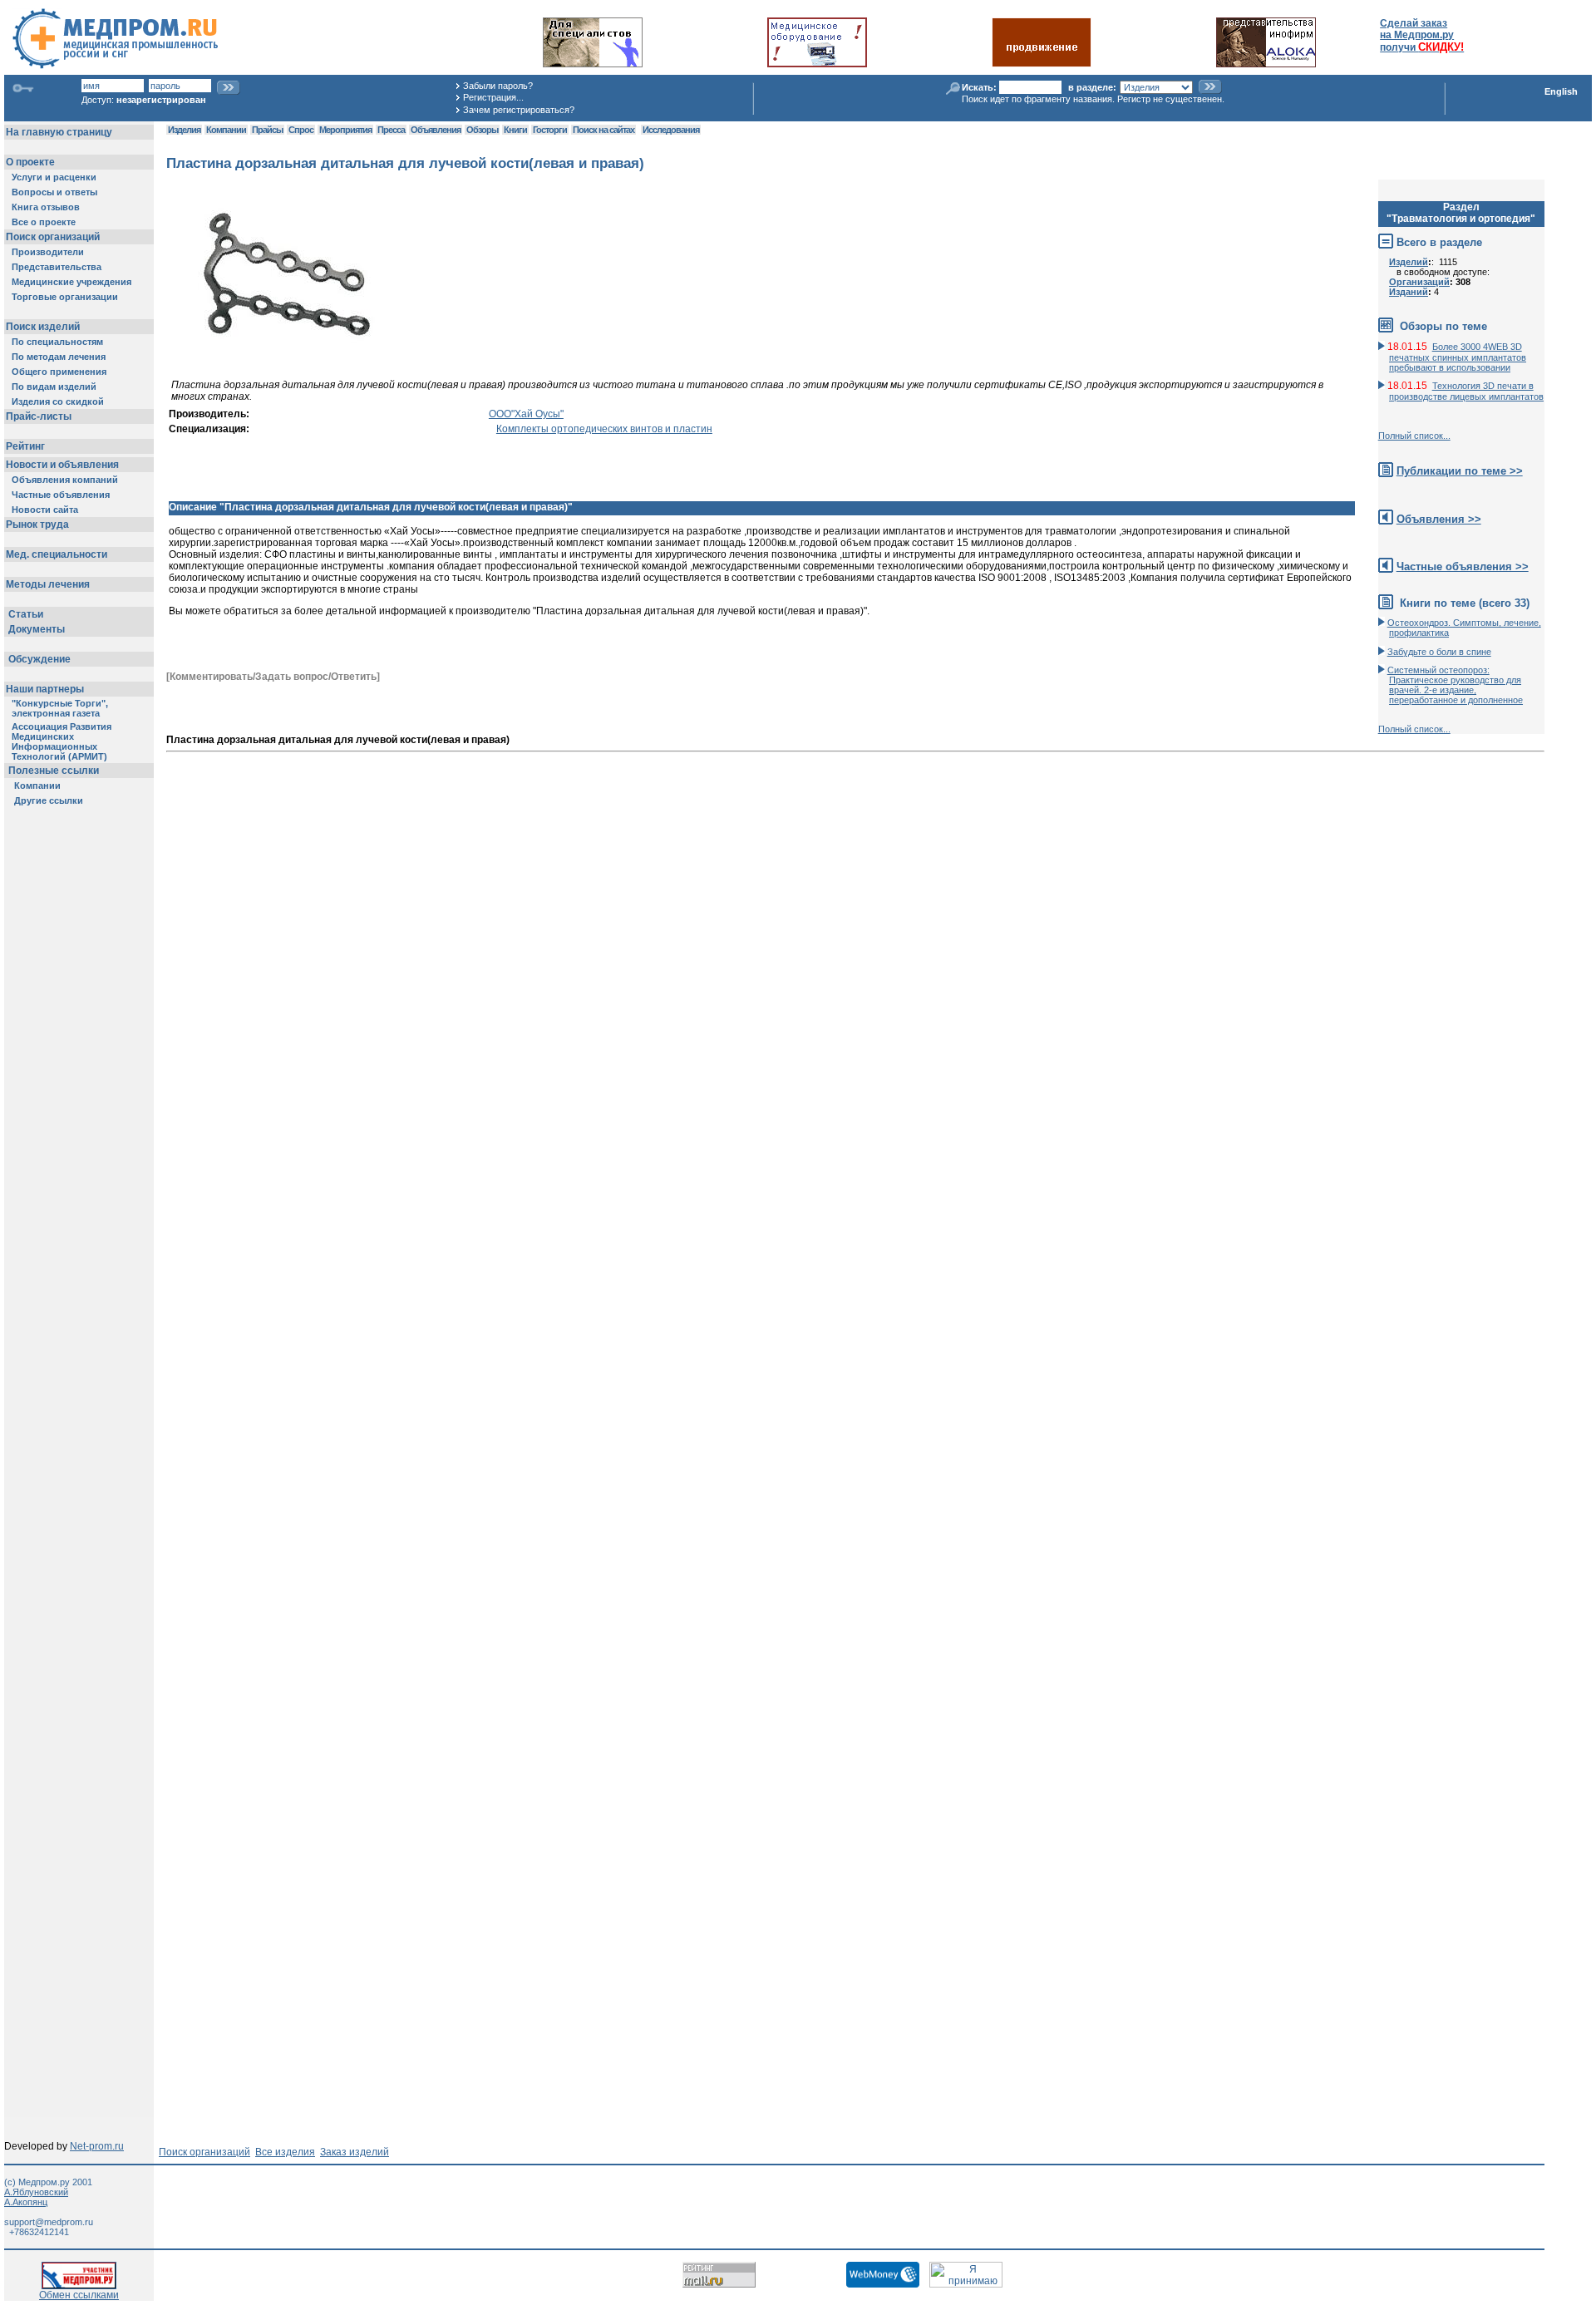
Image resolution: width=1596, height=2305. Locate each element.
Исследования (671, 130)
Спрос (301, 130)
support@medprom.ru (49, 2222)
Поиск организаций (204, 2152)
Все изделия (285, 2152)
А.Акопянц (26, 2202)
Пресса (391, 130)
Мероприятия (345, 130)
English (1561, 91)
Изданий (1409, 292)
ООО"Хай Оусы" (526, 414)
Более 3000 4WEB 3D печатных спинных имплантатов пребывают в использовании (1458, 357)
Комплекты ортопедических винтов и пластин (604, 429)
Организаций (1419, 282)
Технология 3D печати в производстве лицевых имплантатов (1466, 391)
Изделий (1409, 262)
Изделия (184, 130)
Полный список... (1414, 436)
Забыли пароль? (498, 86)
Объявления (436, 130)
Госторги (550, 130)
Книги (515, 130)
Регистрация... (493, 97)
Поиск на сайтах (603, 130)
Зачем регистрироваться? (519, 110)
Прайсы (267, 130)
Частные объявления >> (1463, 566)
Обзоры (482, 130)
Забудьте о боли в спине (1439, 652)
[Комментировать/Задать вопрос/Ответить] (273, 677)
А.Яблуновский (36, 2192)
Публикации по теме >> (1460, 471)
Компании (226, 130)
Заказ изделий (355, 2152)
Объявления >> (1439, 519)
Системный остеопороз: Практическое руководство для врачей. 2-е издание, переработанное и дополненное (1455, 685)
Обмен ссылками (79, 2295)
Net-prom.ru (97, 2146)
